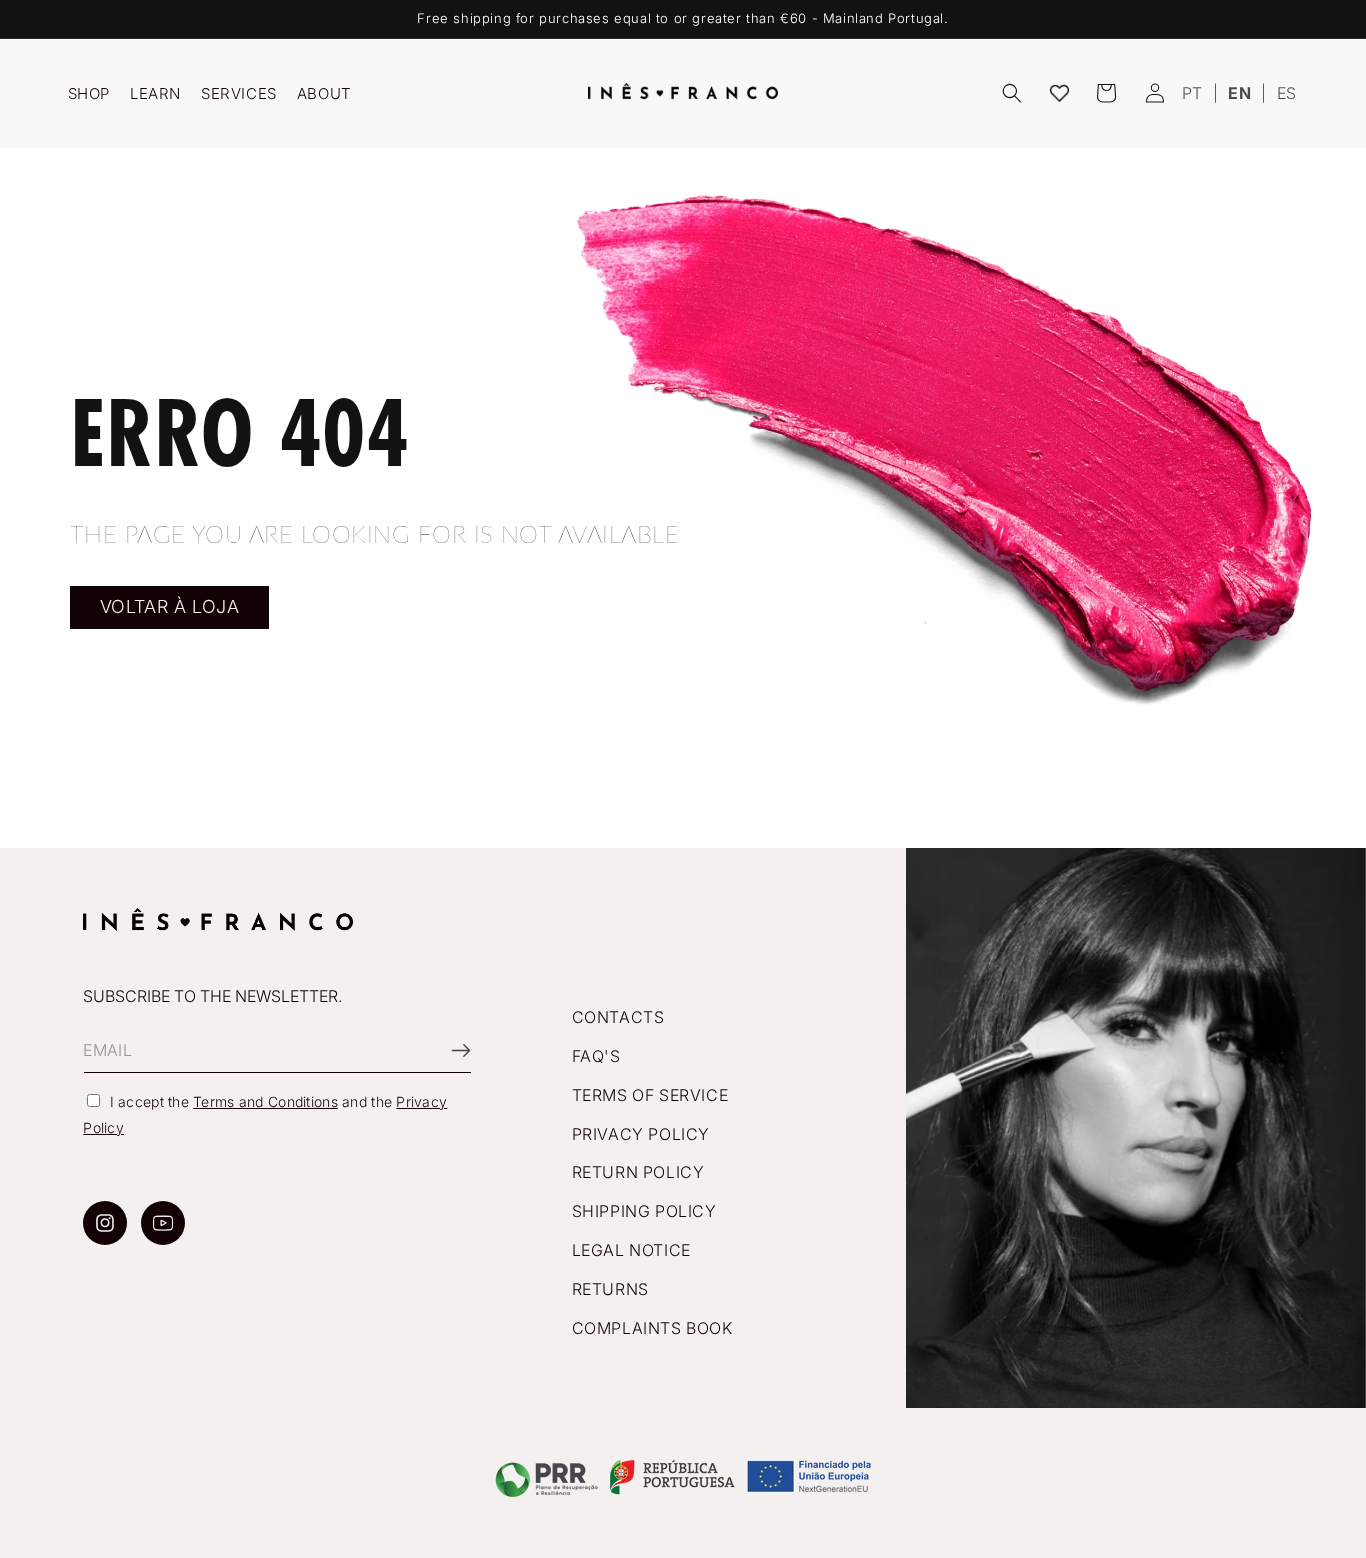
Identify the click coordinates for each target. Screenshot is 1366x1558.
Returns (610, 1289)
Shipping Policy (644, 1211)
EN (1239, 93)
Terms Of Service (650, 1095)
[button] (1012, 93)
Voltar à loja (170, 606)
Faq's (596, 1056)
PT (1192, 93)
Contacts (618, 1017)
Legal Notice (631, 1250)
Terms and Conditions (265, 1101)
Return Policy (638, 1173)
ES (1287, 93)
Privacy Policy (641, 1134)
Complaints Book (652, 1328)
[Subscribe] (449, 1050)
